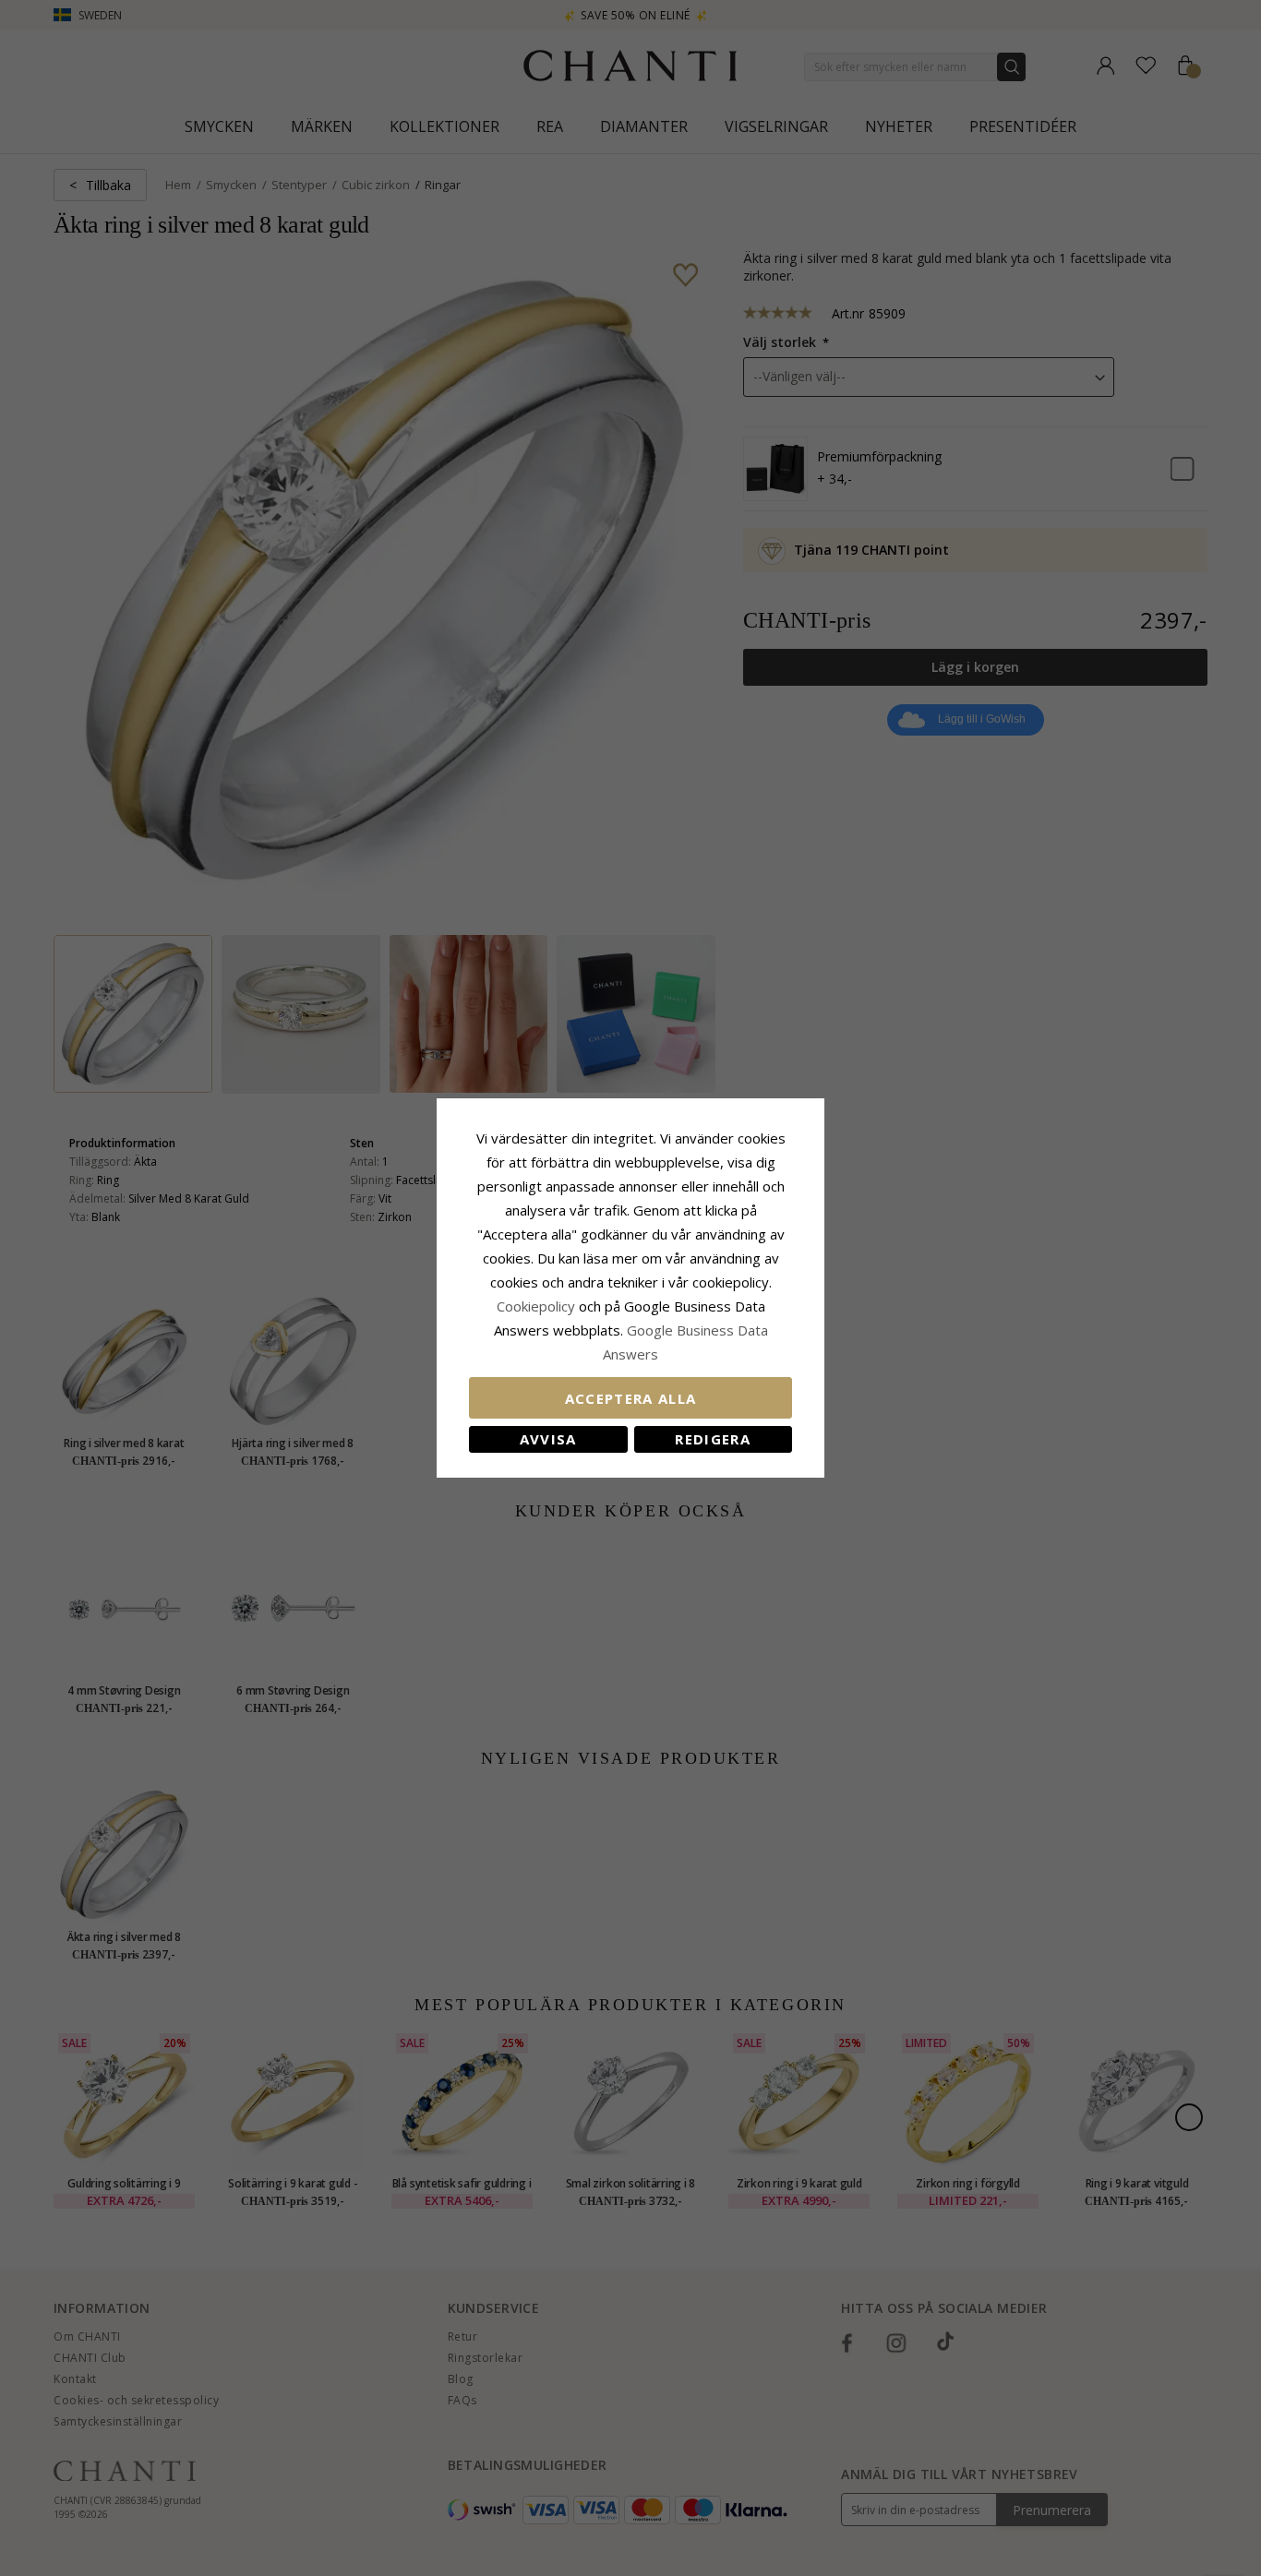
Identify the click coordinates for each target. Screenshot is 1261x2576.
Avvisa (548, 1439)
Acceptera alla (631, 1398)
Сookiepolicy (538, 1306)
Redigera (713, 1439)
